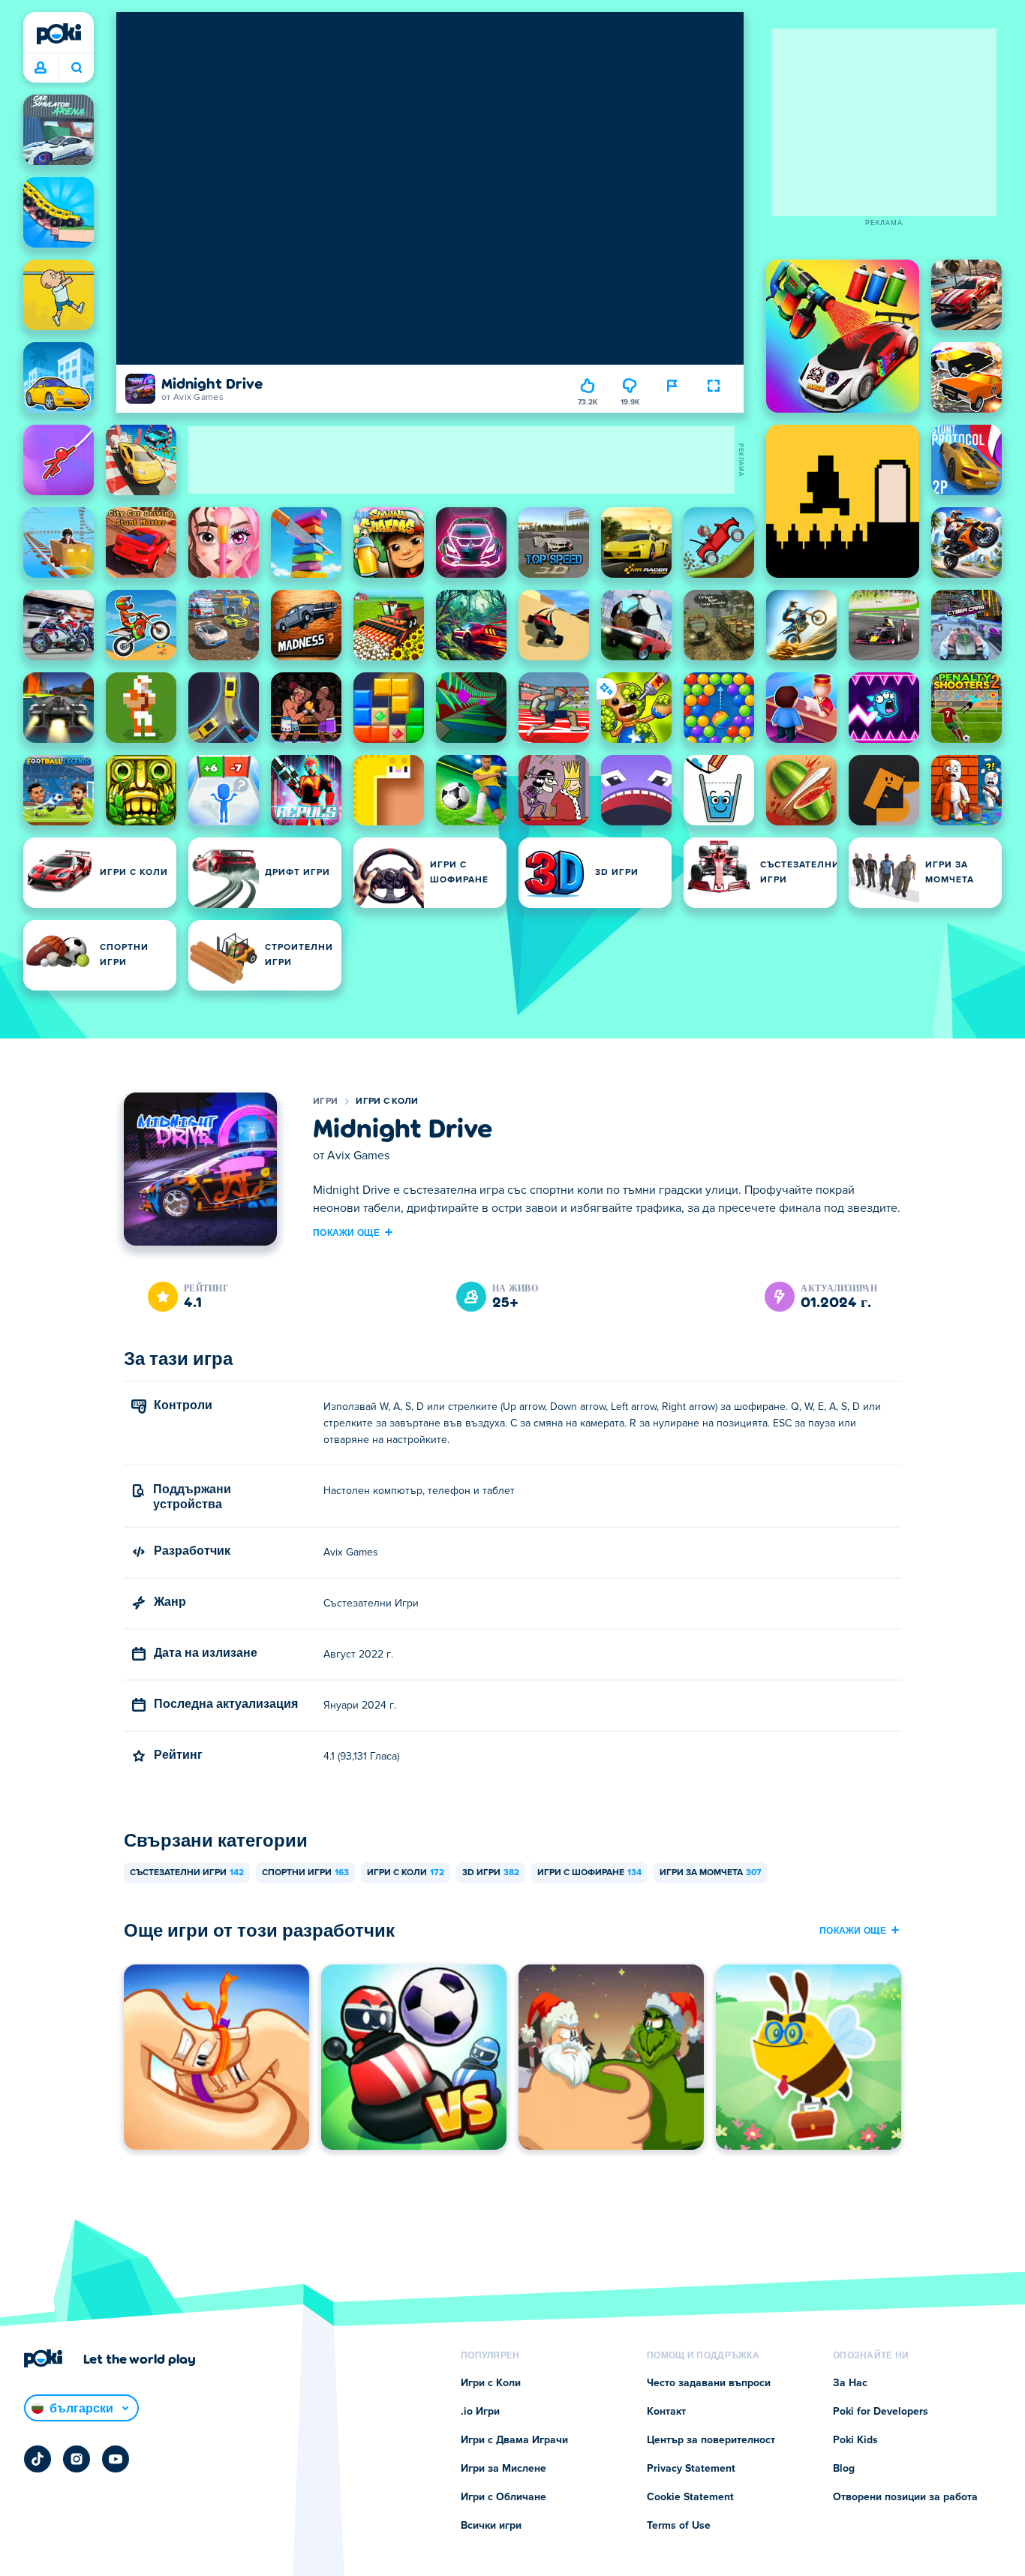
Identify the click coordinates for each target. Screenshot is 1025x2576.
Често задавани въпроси (709, 2383)
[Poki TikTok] (38, 2459)
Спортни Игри (305, 1873)
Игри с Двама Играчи (514, 2440)
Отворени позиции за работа (905, 2497)
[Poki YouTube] (116, 2459)
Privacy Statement (691, 2469)
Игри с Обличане (503, 2497)
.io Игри (480, 2412)
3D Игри (491, 1873)
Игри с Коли (387, 1102)
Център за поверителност (711, 2440)
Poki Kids (855, 2440)
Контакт (666, 2412)
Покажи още (346, 1232)
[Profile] (41, 68)
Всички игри (491, 2526)
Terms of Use (679, 2526)
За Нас (850, 2383)
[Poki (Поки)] (59, 34)
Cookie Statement (690, 2497)
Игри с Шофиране (589, 1873)
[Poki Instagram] (77, 2459)
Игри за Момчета (711, 1873)
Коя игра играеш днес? (76, 68)
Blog (844, 2469)
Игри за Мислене (503, 2469)
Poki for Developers (881, 2412)
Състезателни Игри (187, 1873)
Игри (325, 1102)
